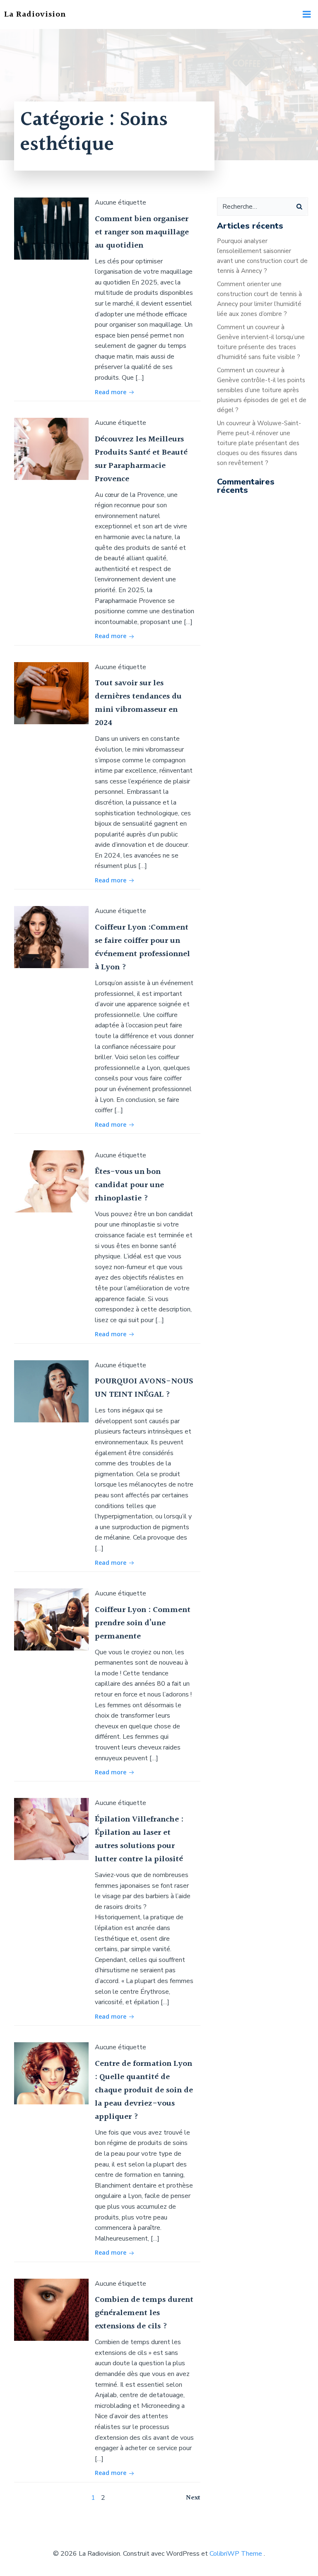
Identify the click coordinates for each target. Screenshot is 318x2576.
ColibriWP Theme (236, 2554)
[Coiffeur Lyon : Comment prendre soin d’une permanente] (51, 1619)
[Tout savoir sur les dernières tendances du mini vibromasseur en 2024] (51, 693)
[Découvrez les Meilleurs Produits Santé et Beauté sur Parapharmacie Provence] (51, 448)
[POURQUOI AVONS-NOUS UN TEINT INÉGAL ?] (51, 1391)
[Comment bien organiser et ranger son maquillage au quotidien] (51, 228)
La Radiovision (35, 14)
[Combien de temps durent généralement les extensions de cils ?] (51, 2309)
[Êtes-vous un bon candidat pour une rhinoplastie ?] (51, 1181)
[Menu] (307, 14)
